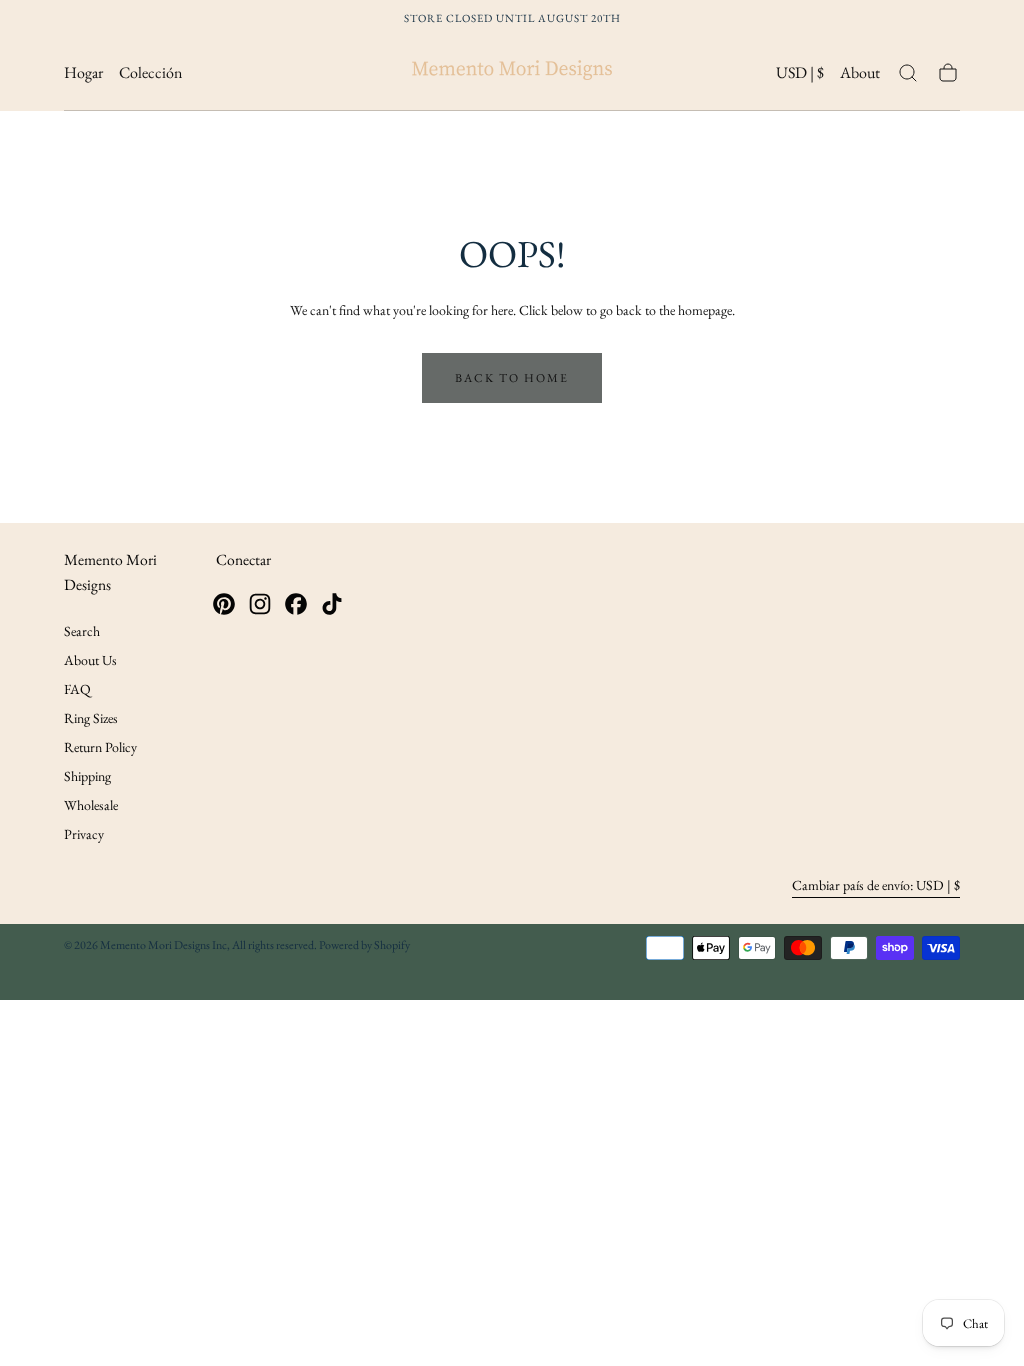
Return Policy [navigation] (100, 747)
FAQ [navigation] (77, 689)
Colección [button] (150, 73)
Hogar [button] (83, 73)
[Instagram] (260, 604)
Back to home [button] (512, 378)
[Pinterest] (224, 604)
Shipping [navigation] (87, 776)
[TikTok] (332, 604)
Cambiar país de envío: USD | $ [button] (876, 885)
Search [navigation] (82, 631)
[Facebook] (296, 604)
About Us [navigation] (90, 660)
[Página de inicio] (512, 73)
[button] (800, 76)
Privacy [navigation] (84, 834)
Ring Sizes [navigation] (91, 718)
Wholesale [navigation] (91, 805)
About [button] (860, 73)
